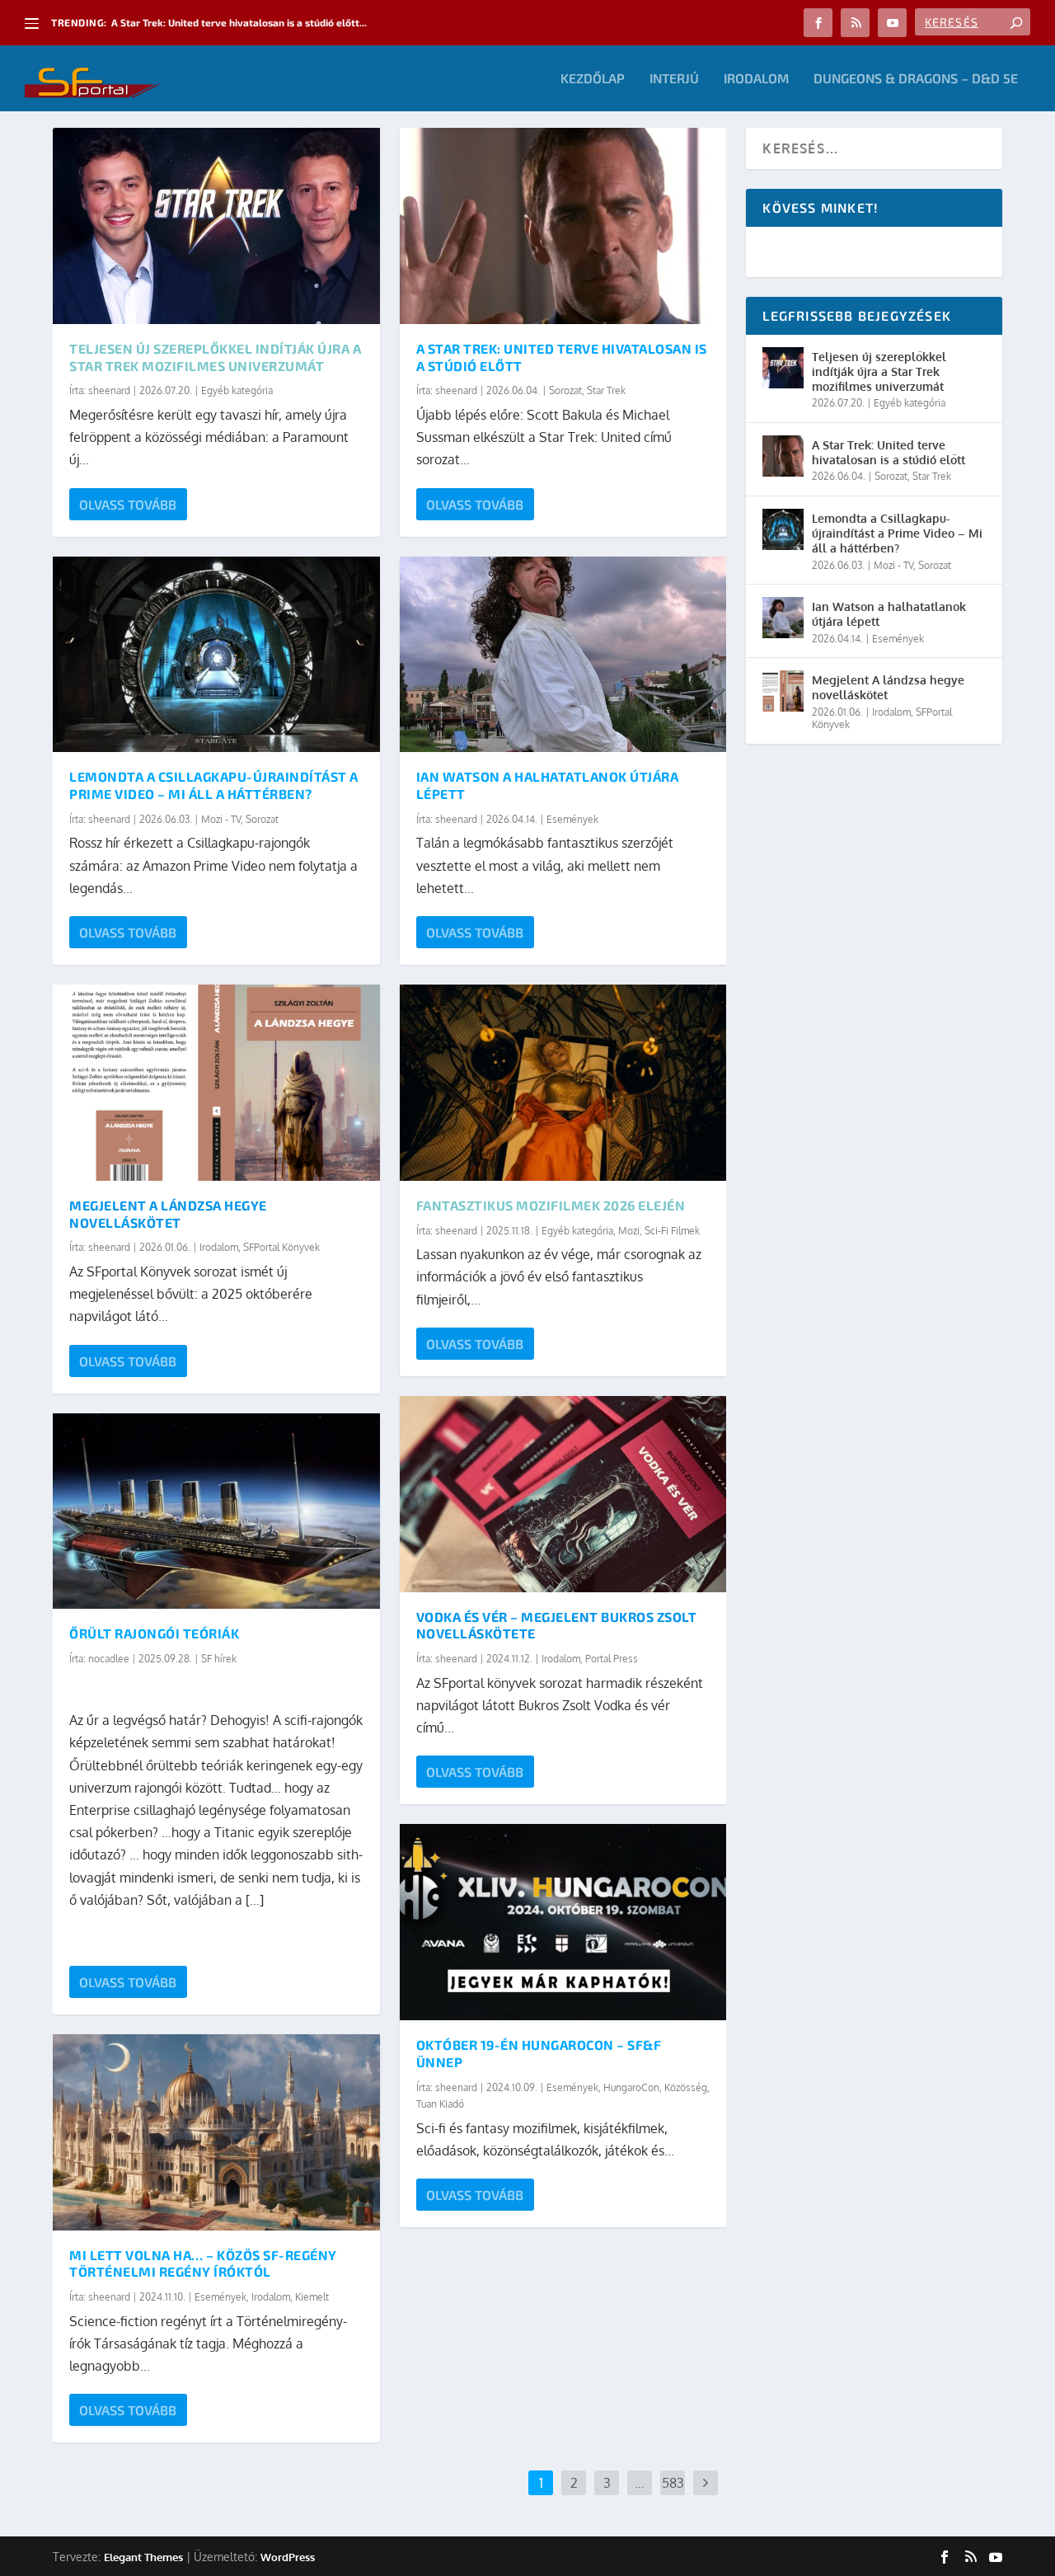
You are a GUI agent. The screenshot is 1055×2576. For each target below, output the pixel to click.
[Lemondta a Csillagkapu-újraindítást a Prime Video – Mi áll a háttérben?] (216, 655)
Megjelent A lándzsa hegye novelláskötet (168, 1214)
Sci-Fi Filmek (672, 1231)
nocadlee (109, 1659)
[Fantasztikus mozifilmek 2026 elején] (563, 1083)
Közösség (686, 2087)
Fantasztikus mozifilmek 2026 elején (551, 1205)
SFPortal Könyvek (281, 1247)
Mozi (629, 1231)
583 (673, 2483)
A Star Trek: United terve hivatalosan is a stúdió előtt (889, 452)
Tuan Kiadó (440, 2104)
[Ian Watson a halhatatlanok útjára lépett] (563, 655)
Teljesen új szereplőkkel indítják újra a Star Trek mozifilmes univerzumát (215, 357)
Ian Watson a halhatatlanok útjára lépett (889, 614)
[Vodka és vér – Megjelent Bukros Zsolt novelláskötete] (563, 1494)
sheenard (109, 390)
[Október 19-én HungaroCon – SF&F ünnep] (563, 1922)
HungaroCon (631, 2087)
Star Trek (606, 390)
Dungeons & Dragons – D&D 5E (916, 79)
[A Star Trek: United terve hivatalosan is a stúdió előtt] (563, 226)
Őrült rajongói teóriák (154, 1633)
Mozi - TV (221, 819)
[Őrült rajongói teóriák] (216, 1511)
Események (220, 2297)
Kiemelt (312, 2297)
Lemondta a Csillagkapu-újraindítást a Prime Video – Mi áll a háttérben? (214, 785)
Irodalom (756, 79)
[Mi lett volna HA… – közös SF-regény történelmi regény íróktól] (216, 2132)
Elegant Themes (143, 2557)
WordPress (288, 2557)
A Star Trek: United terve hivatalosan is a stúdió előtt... (239, 22)
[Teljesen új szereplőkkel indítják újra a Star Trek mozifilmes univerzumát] (216, 226)
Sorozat (262, 819)
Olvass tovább (128, 504)
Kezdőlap (593, 79)
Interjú (674, 79)
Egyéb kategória (237, 390)
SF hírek (219, 1659)
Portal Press (612, 1659)
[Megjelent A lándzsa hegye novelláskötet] (216, 1083)
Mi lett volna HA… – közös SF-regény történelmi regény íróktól (203, 2263)
